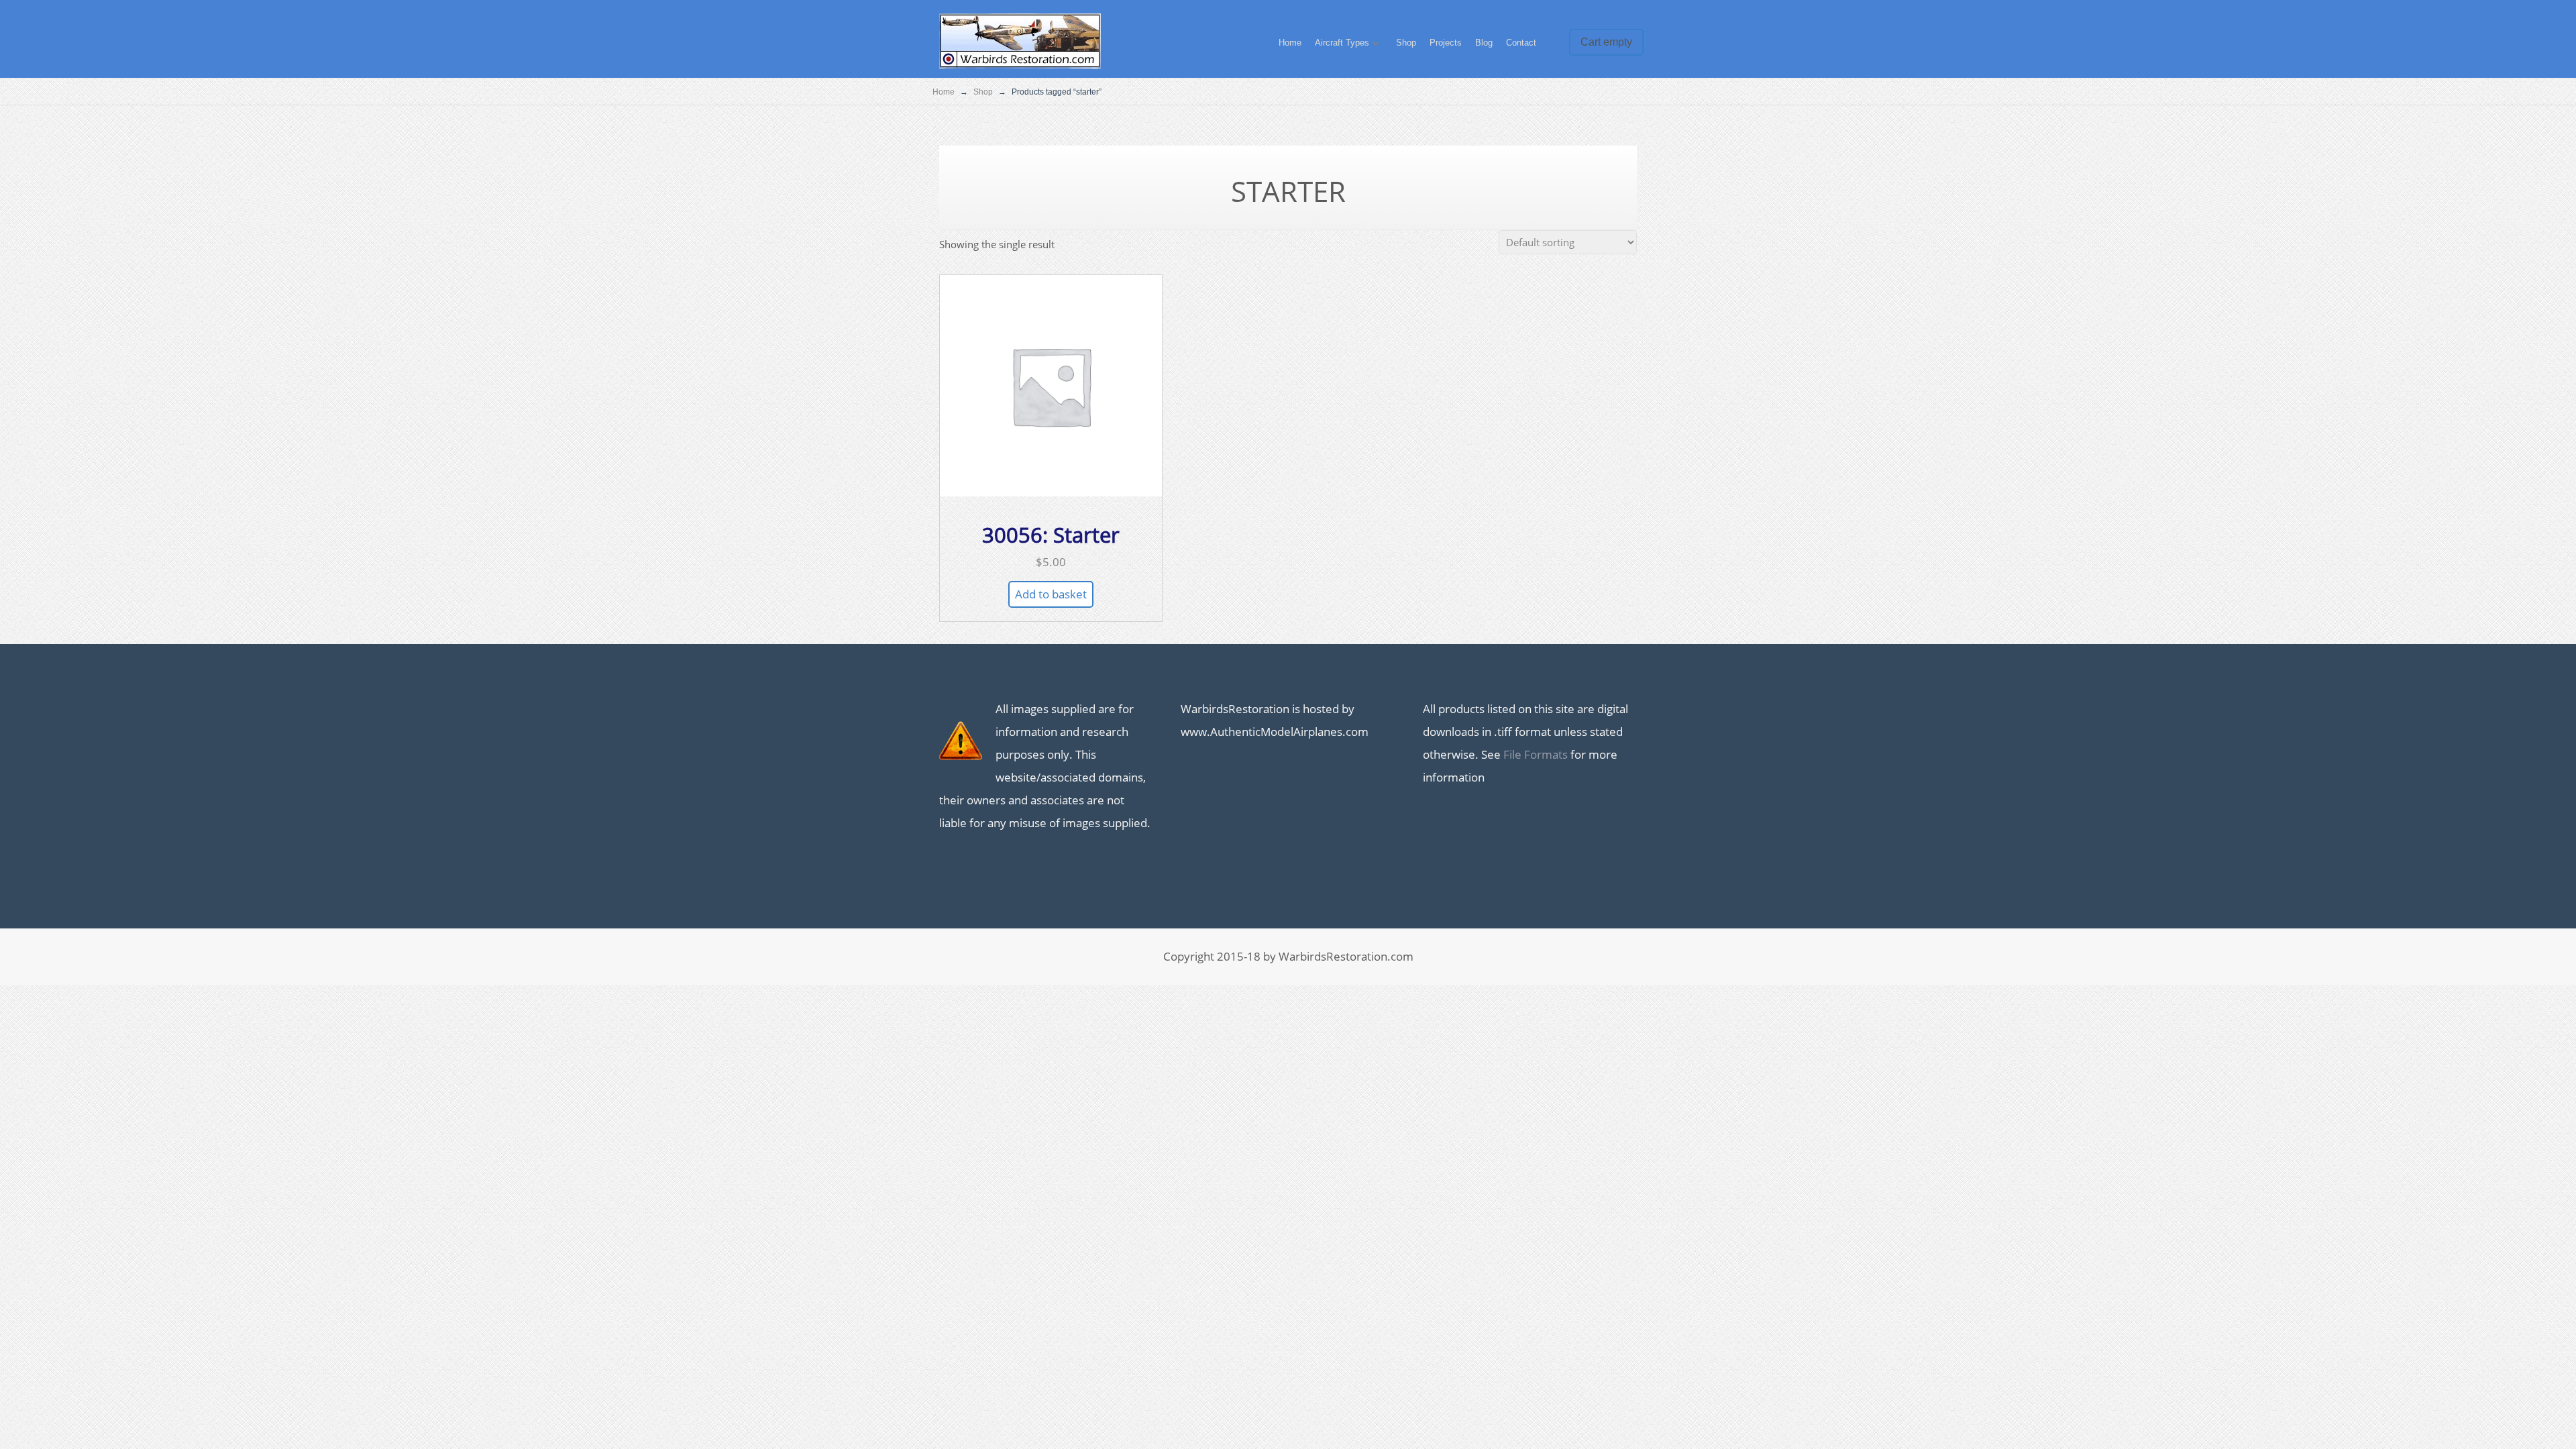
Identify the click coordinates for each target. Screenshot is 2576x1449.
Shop (1406, 43)
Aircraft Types (1342, 43)
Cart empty (1606, 42)
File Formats (1536, 754)
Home (1290, 43)
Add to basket (1051, 594)
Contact (1521, 43)
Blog (1484, 43)
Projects (1446, 43)
